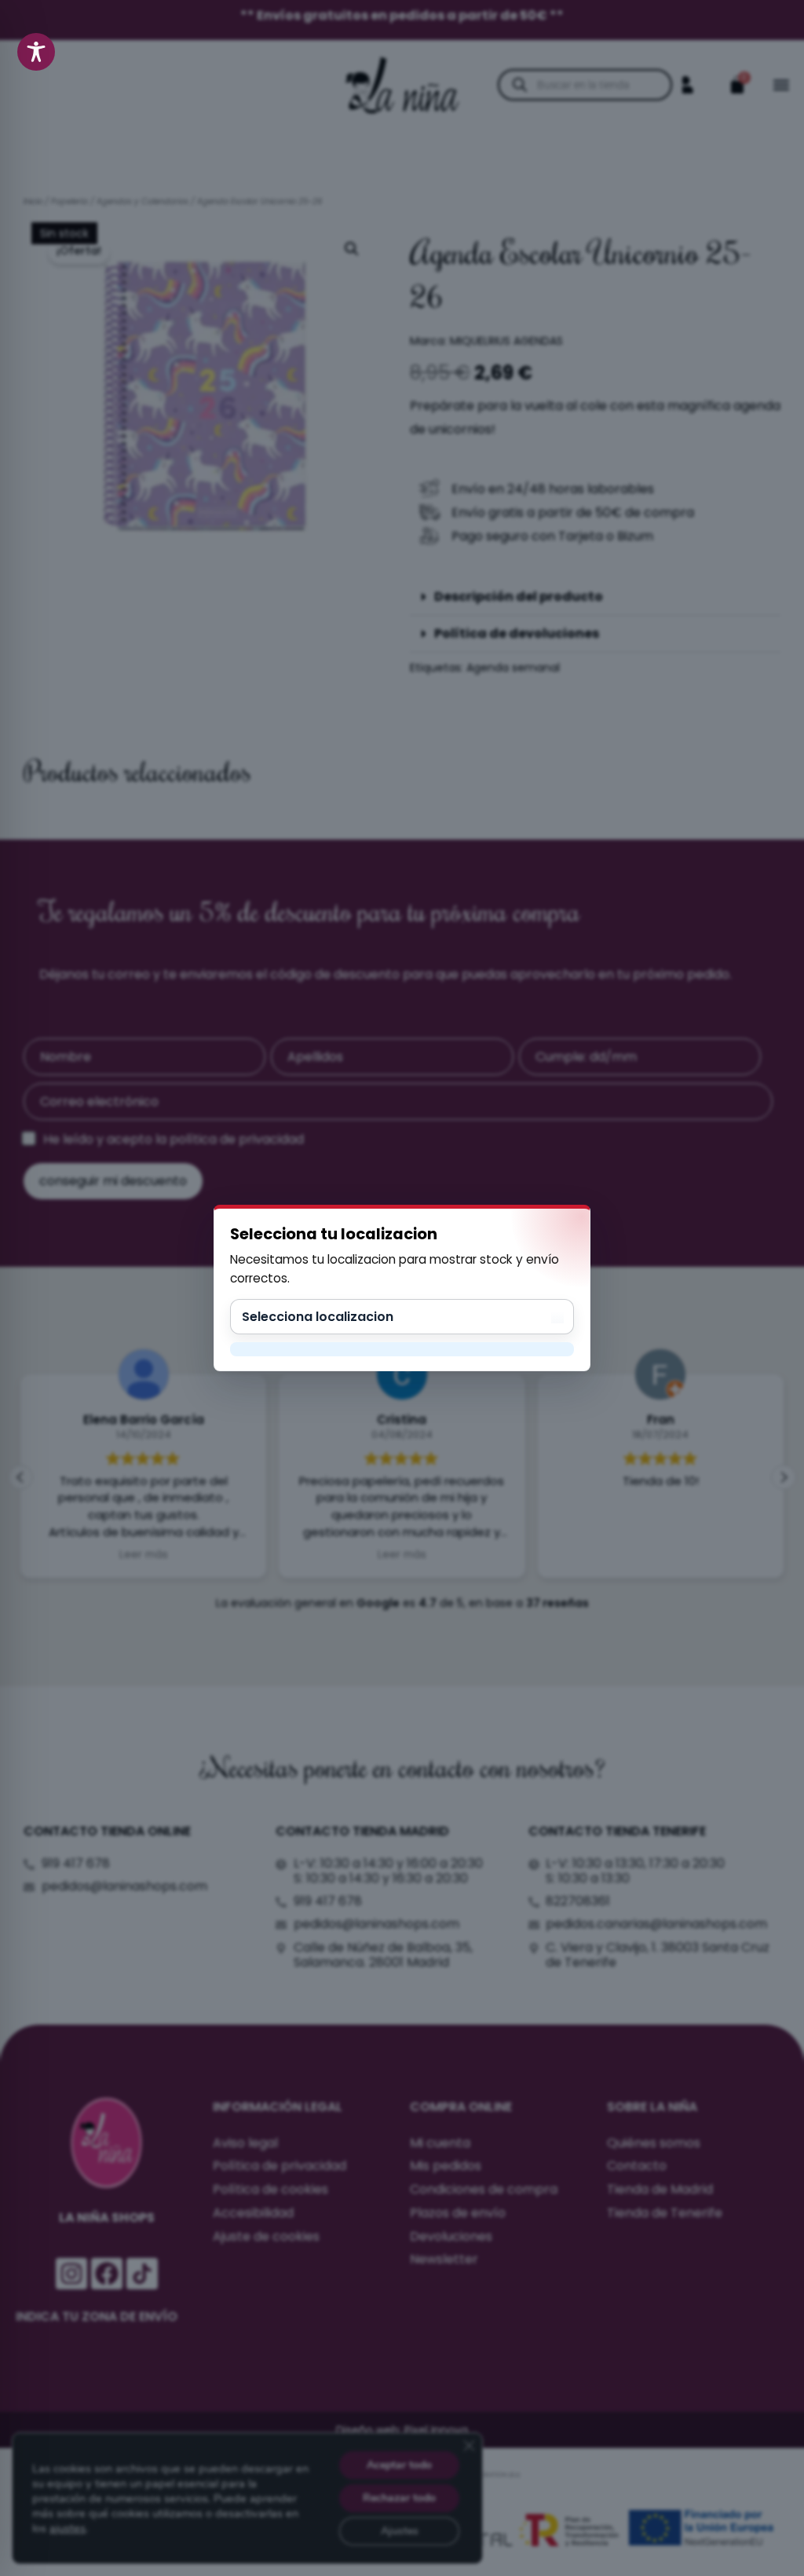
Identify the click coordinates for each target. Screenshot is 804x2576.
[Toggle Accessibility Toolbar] (36, 52)
